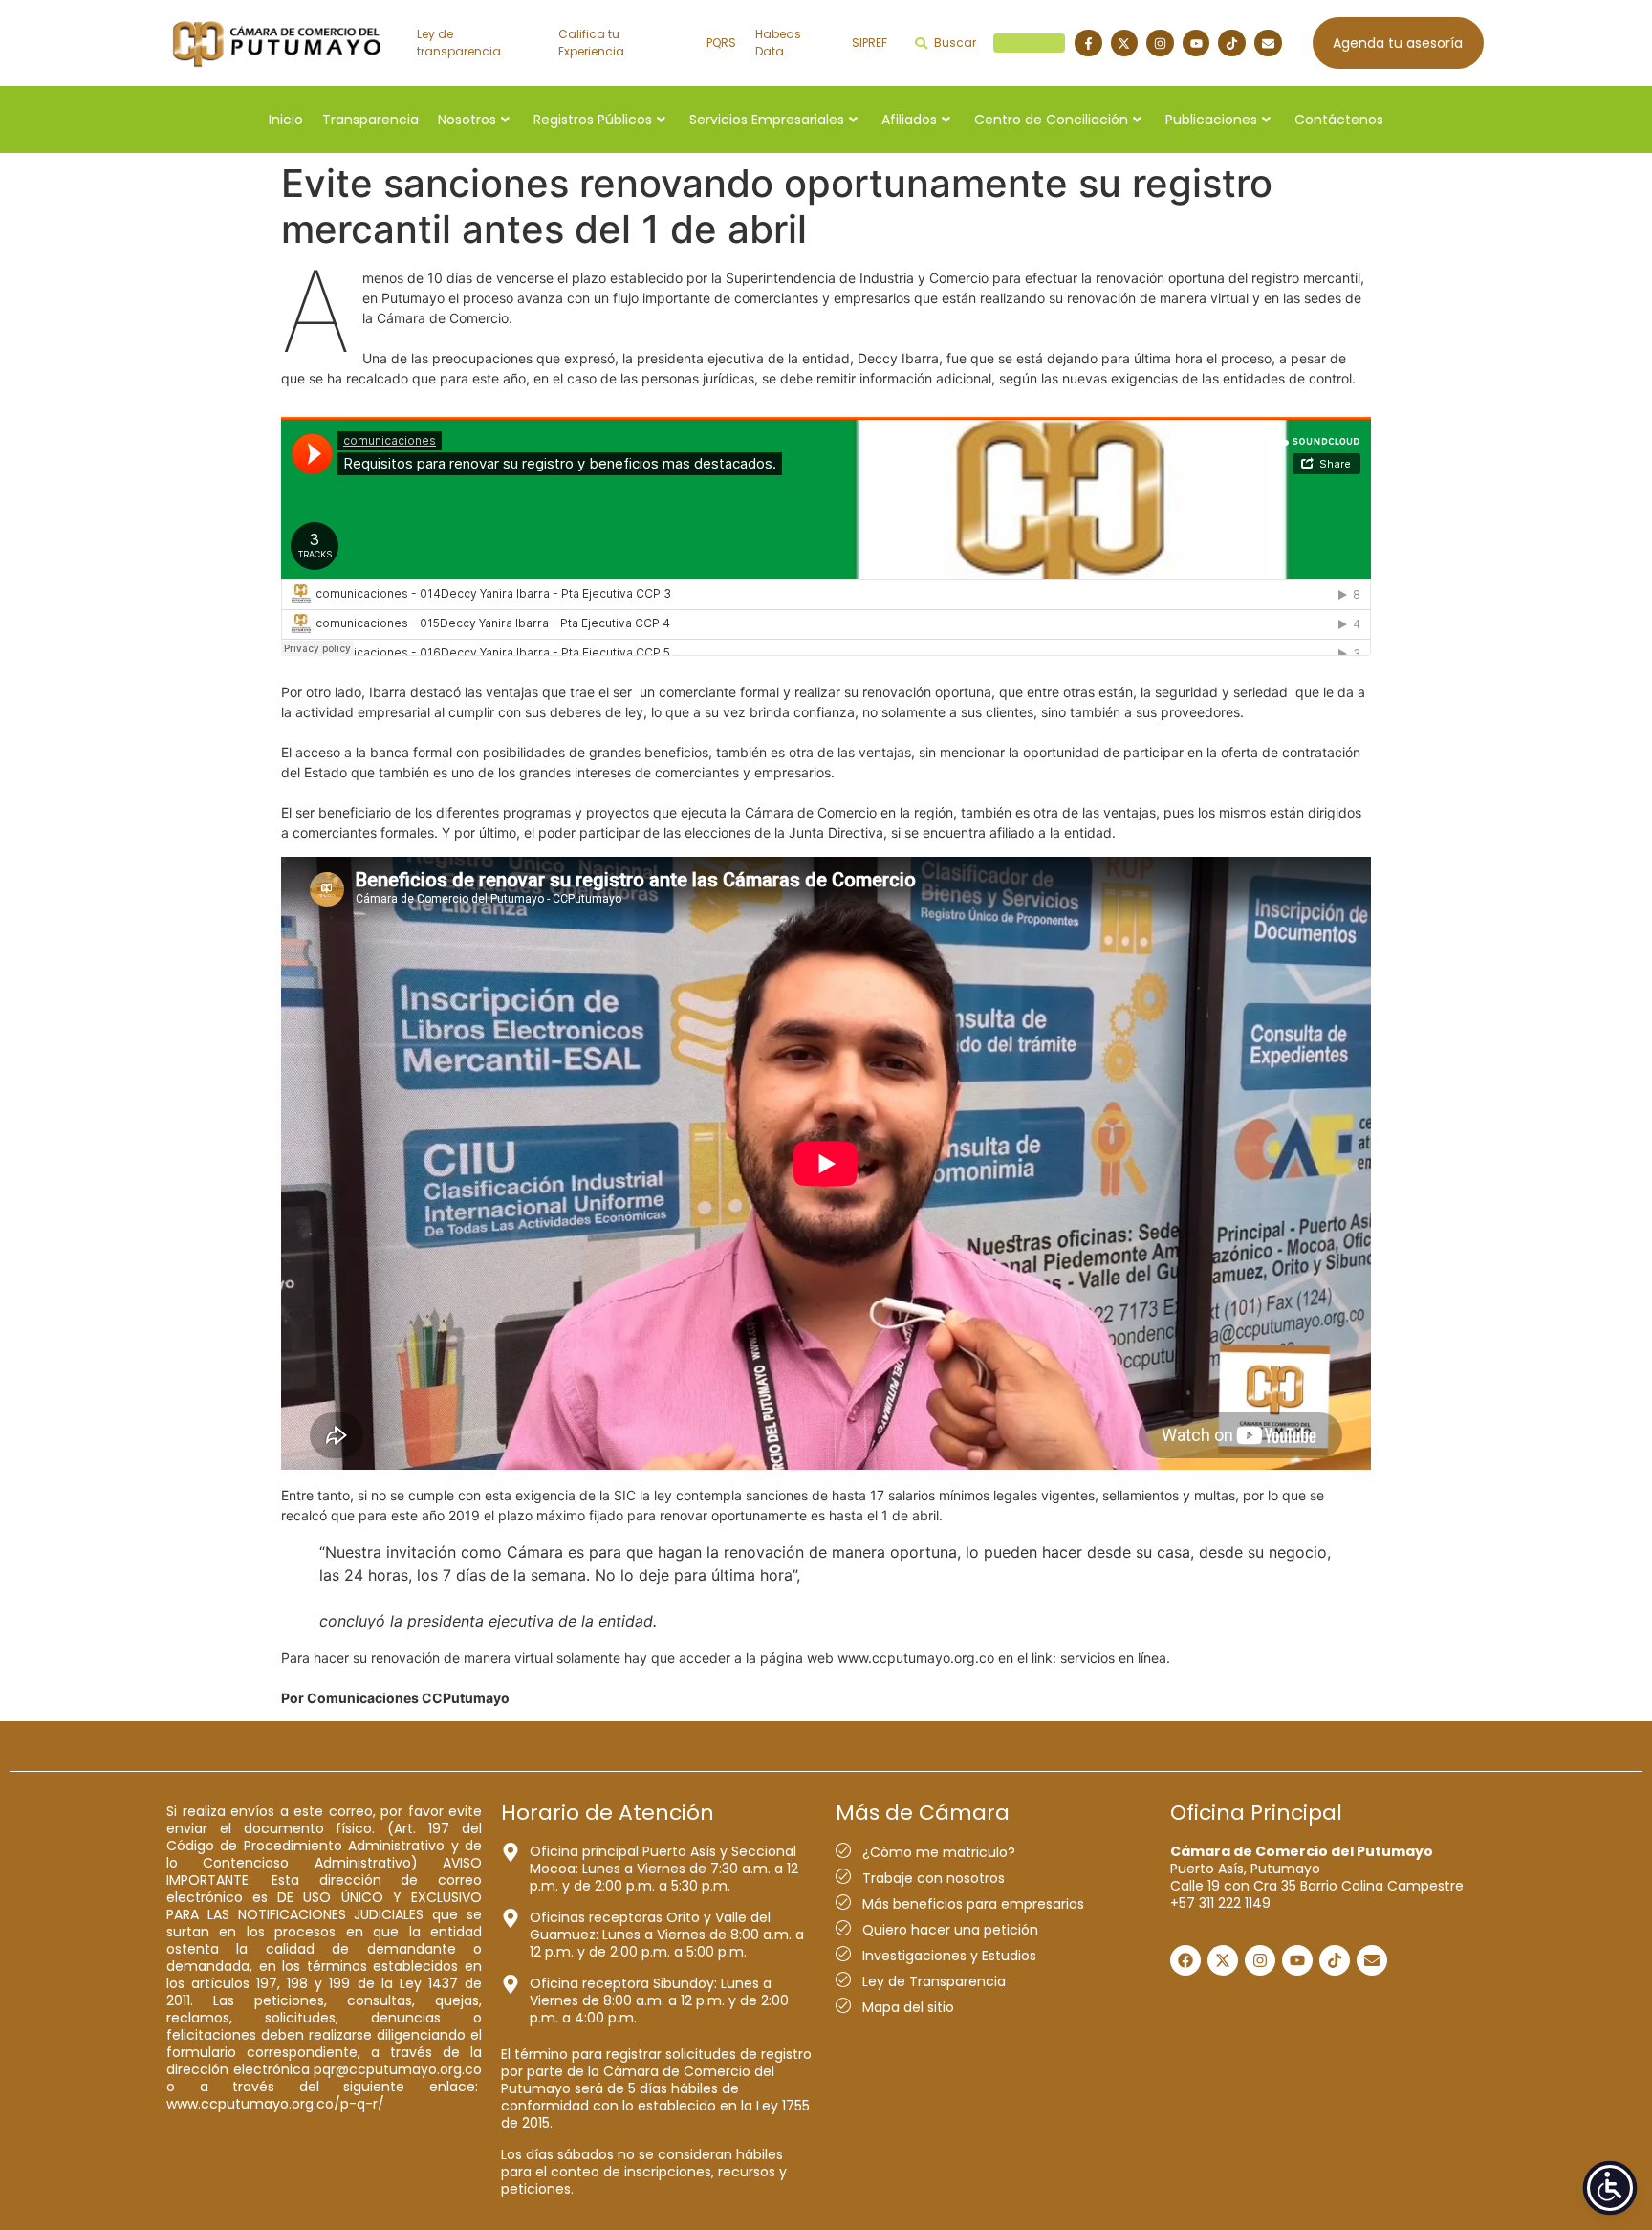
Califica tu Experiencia (591, 43)
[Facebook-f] (1088, 44)
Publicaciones (1211, 120)
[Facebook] (1185, 1960)
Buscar (997, 43)
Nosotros (467, 120)
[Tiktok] (1232, 44)
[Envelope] (1268, 44)
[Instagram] (1160, 44)
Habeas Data (778, 43)
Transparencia (370, 120)
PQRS (721, 43)
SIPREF (869, 43)
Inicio (286, 120)
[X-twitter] (1125, 44)
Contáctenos (1339, 120)
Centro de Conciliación (1051, 120)
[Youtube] (1196, 44)
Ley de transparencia (459, 43)
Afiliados (909, 120)
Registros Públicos (593, 120)
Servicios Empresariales (767, 120)
